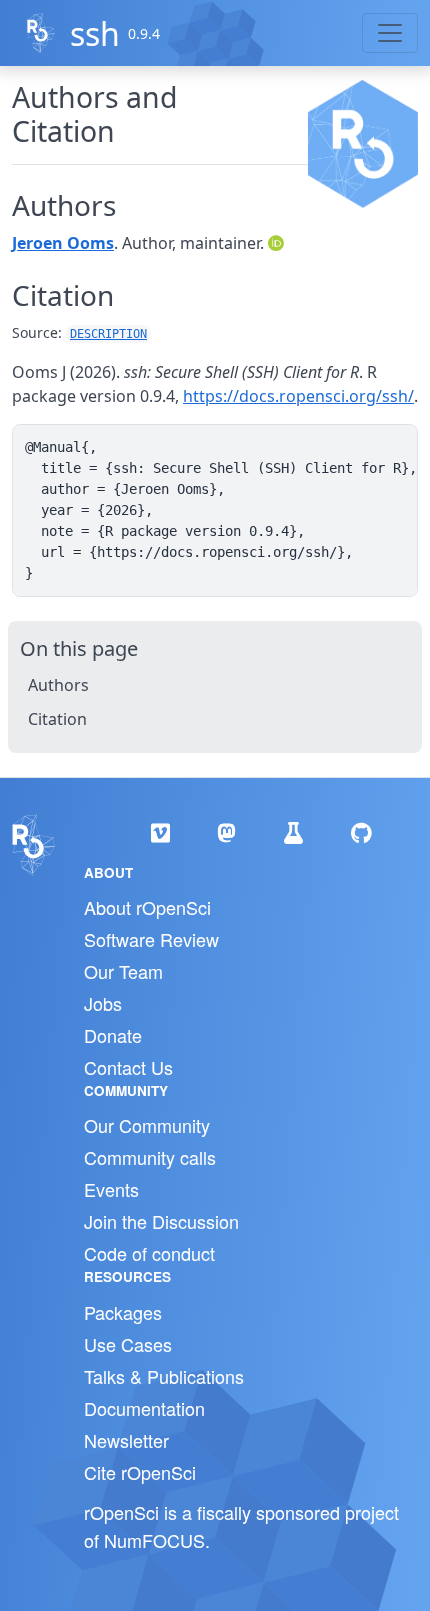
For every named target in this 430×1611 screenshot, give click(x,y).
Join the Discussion (161, 1221)
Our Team (123, 971)
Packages (123, 1312)
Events (111, 1189)
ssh (95, 33)
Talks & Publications (164, 1376)
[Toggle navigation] (390, 33)
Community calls (150, 1157)
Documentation (144, 1408)
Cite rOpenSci (140, 1472)
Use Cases (128, 1344)
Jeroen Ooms (63, 243)
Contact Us (128, 1067)
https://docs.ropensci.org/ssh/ (298, 396)
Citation (57, 719)
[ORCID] (278, 243)
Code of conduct (149, 1253)
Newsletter (126, 1440)
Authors (58, 685)
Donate (113, 1035)
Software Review (151, 939)
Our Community (147, 1125)
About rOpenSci (147, 907)
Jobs (103, 1003)
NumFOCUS (154, 1540)
